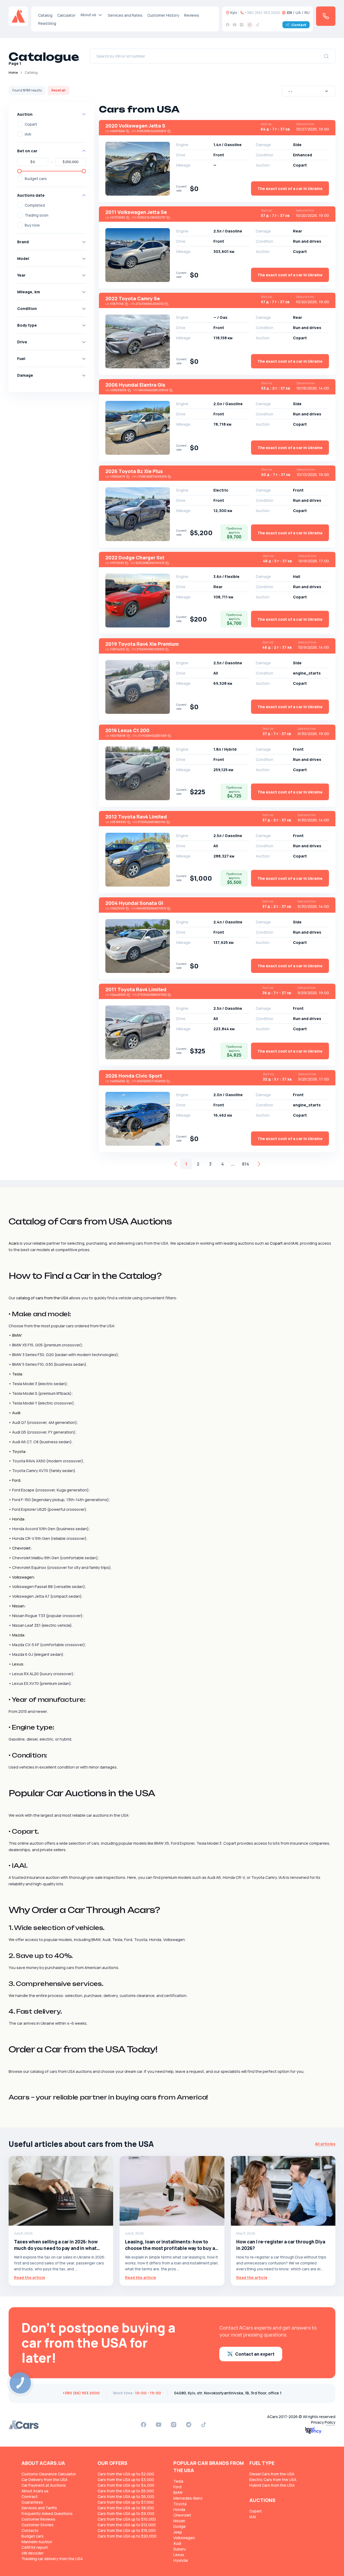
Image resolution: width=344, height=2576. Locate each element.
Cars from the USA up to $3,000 (126, 2480)
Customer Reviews (38, 2519)
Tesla (178, 2481)
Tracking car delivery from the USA (52, 2559)
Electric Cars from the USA (273, 2480)
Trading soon (37, 215)
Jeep (178, 2532)
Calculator (66, 15)
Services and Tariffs (39, 2508)
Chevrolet (182, 2515)
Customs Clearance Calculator (49, 2474)
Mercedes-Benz (188, 2498)
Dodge (180, 2526)
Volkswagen (184, 2538)
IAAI (28, 134)
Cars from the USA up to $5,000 (126, 2491)
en (289, 13)
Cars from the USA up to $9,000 (126, 2513)
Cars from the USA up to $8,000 (126, 2508)
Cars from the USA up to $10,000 (127, 2519)
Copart (31, 124)
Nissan (179, 2521)
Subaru (180, 2549)
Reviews (192, 15)
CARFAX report (35, 2547)
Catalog (45, 15)
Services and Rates (125, 15)
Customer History (163, 15)
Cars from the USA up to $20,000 (127, 2536)
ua (298, 13)
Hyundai (181, 2560)
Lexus (179, 2555)
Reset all (58, 90)
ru (307, 13)
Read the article (30, 2277)
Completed (35, 205)
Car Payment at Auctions (44, 2485)
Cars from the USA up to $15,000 (127, 2530)
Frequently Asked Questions (47, 2513)
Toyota (180, 2504)
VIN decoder (33, 2553)
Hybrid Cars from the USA (272, 2485)
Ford (177, 2487)
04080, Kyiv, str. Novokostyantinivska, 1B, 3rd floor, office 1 (228, 2393)
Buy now (32, 225)
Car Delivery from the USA (44, 2480)
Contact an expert (255, 2354)
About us (88, 15)
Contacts (30, 2530)
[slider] (19, 171)
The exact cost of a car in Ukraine (290, 188)
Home (13, 73)
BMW (178, 2492)
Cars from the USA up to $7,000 (126, 2502)
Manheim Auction (37, 2542)
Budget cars (36, 179)
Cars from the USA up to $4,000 (126, 2485)
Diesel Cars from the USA (272, 2474)
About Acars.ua (35, 2491)
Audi (177, 2543)
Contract (30, 2496)
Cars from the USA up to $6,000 (126, 2496)
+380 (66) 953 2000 (263, 13)
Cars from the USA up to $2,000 (126, 2474)
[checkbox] (20, 124)
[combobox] (309, 91)
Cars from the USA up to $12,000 (127, 2525)
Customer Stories (37, 2525)
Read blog (47, 23)
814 (246, 1164)
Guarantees (32, 2502)
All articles (325, 2144)
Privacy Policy (323, 2422)
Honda (179, 2509)
